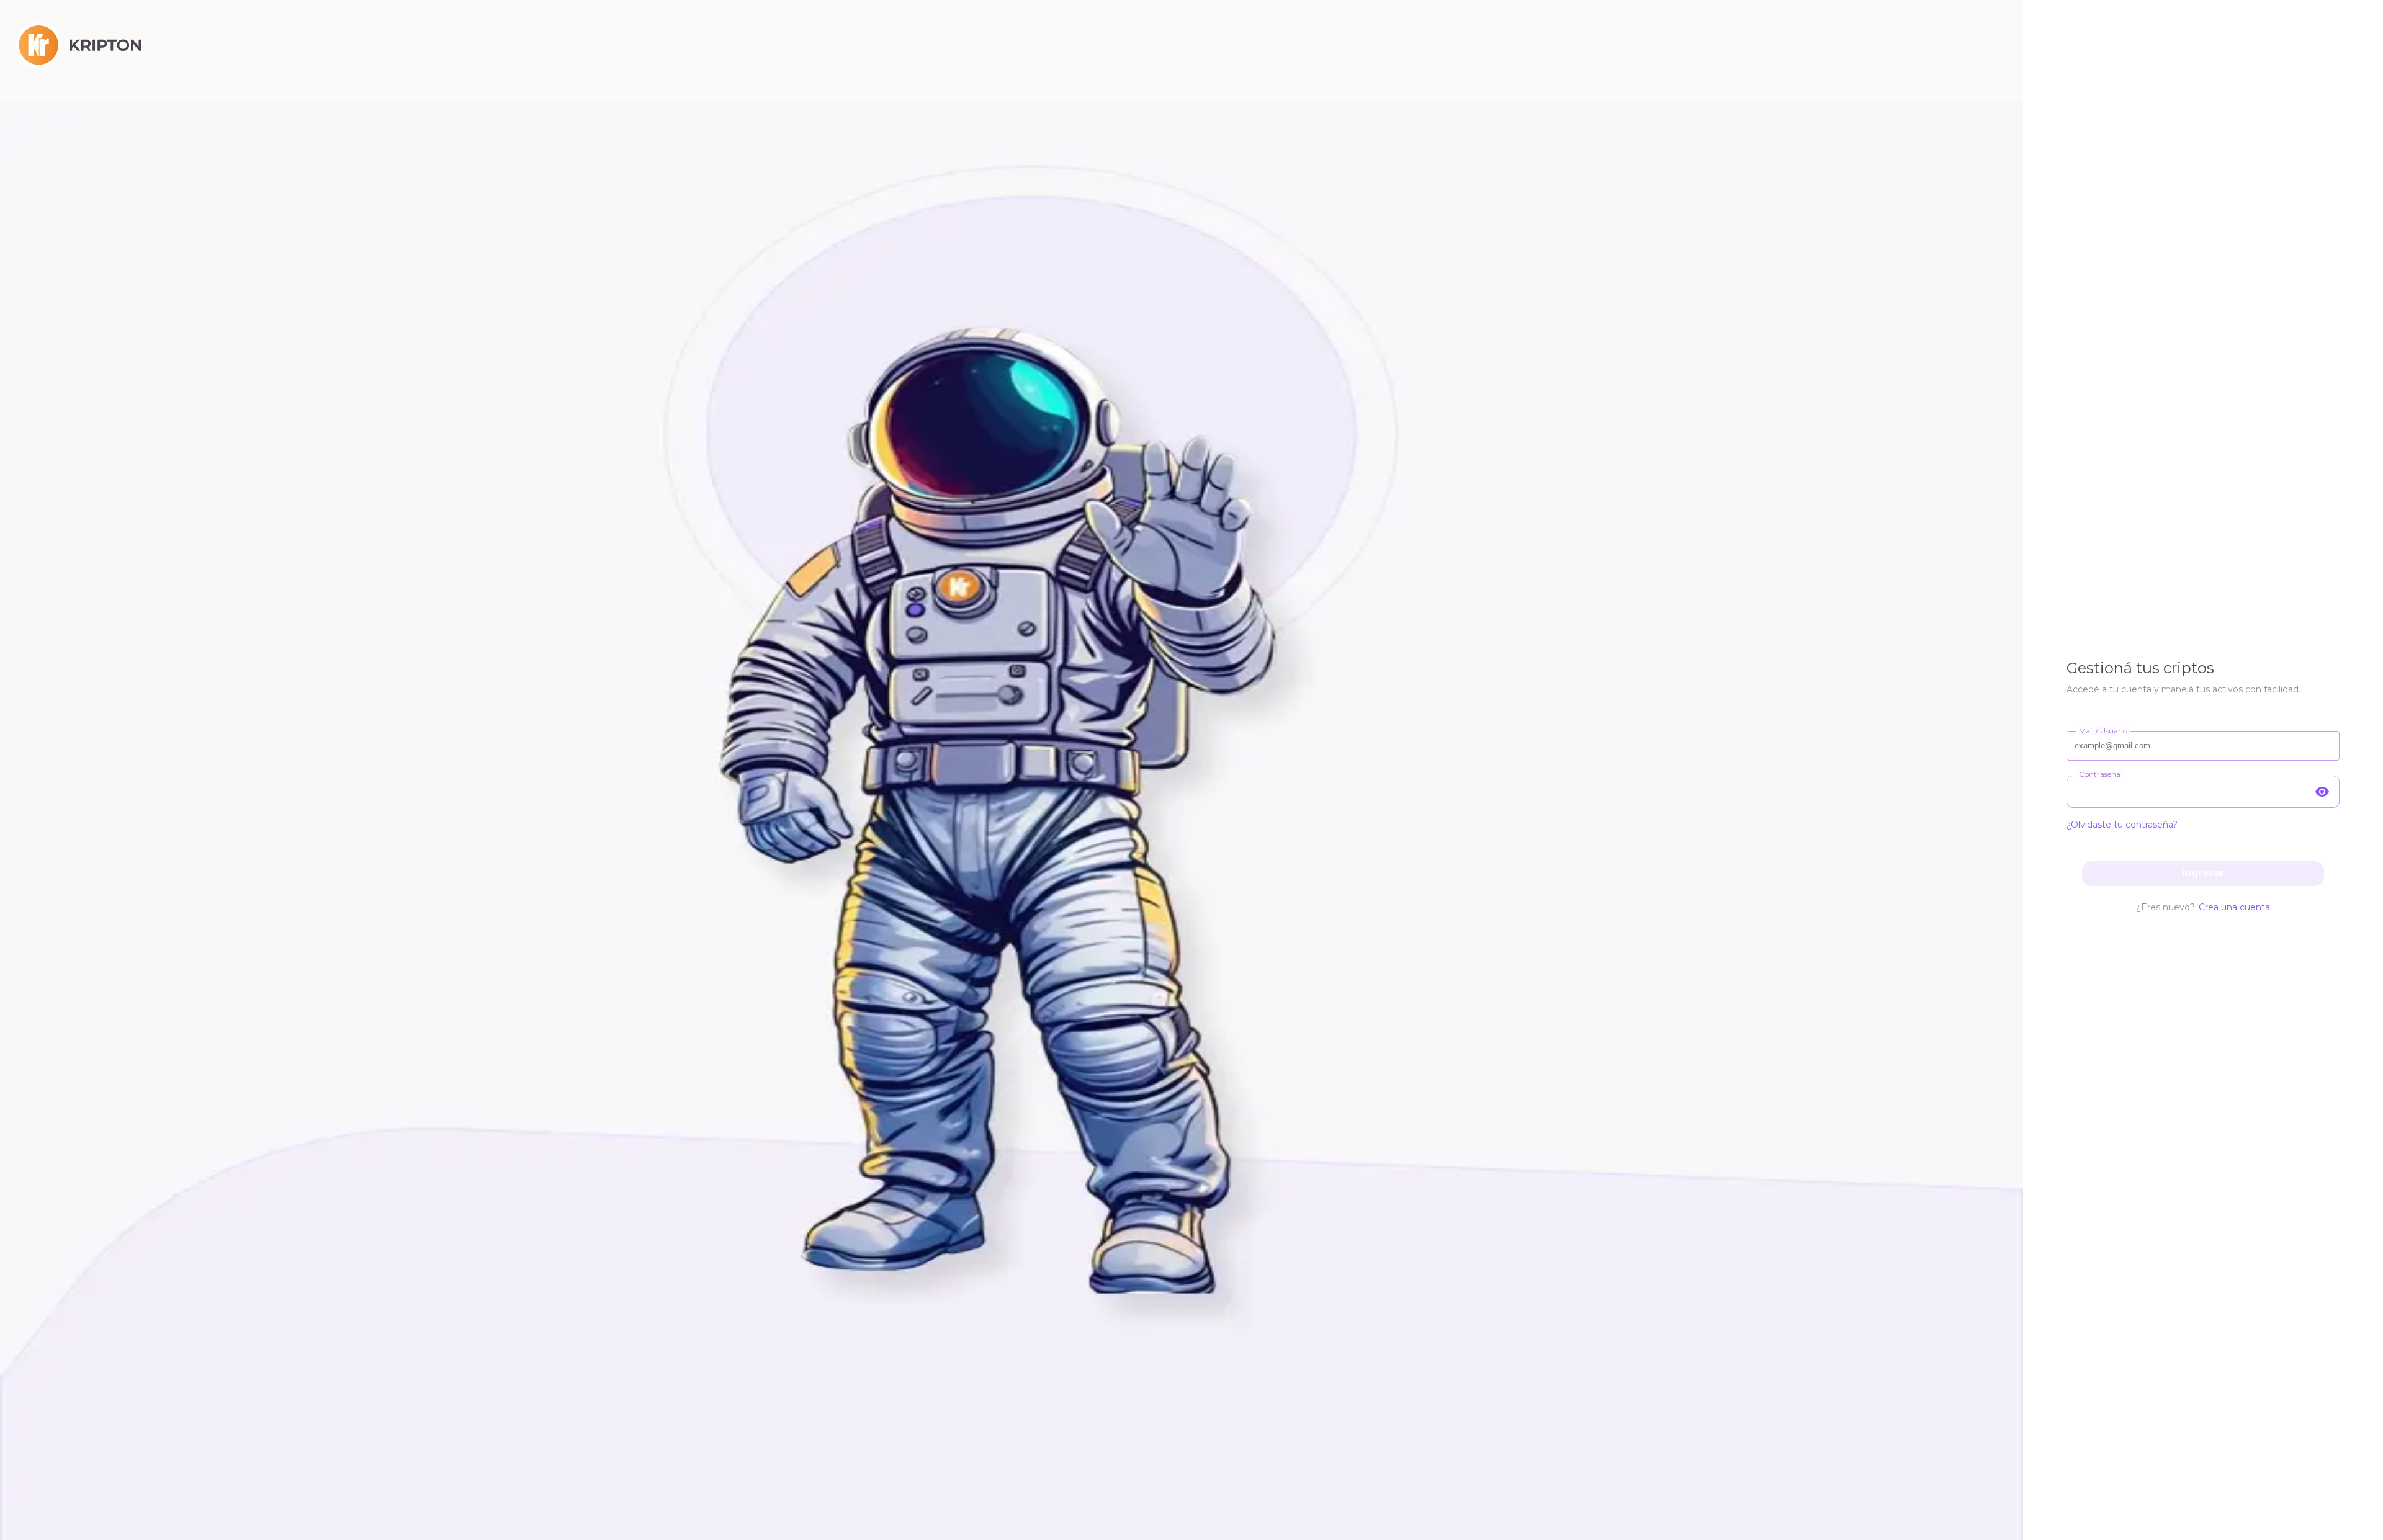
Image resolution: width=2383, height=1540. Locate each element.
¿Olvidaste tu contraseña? (2122, 825)
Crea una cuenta (2234, 907)
